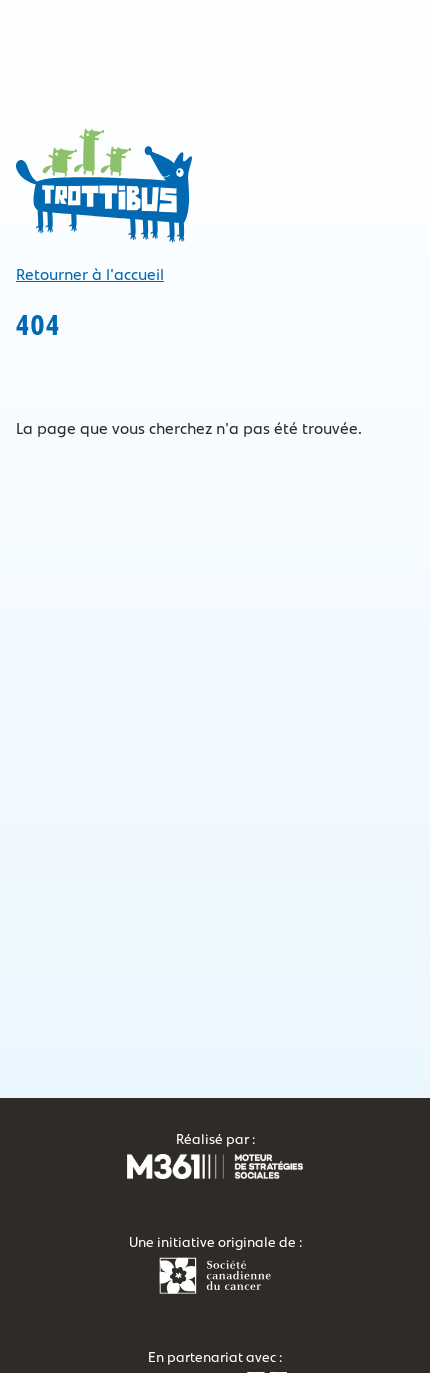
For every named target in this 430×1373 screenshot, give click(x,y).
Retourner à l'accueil (90, 275)
